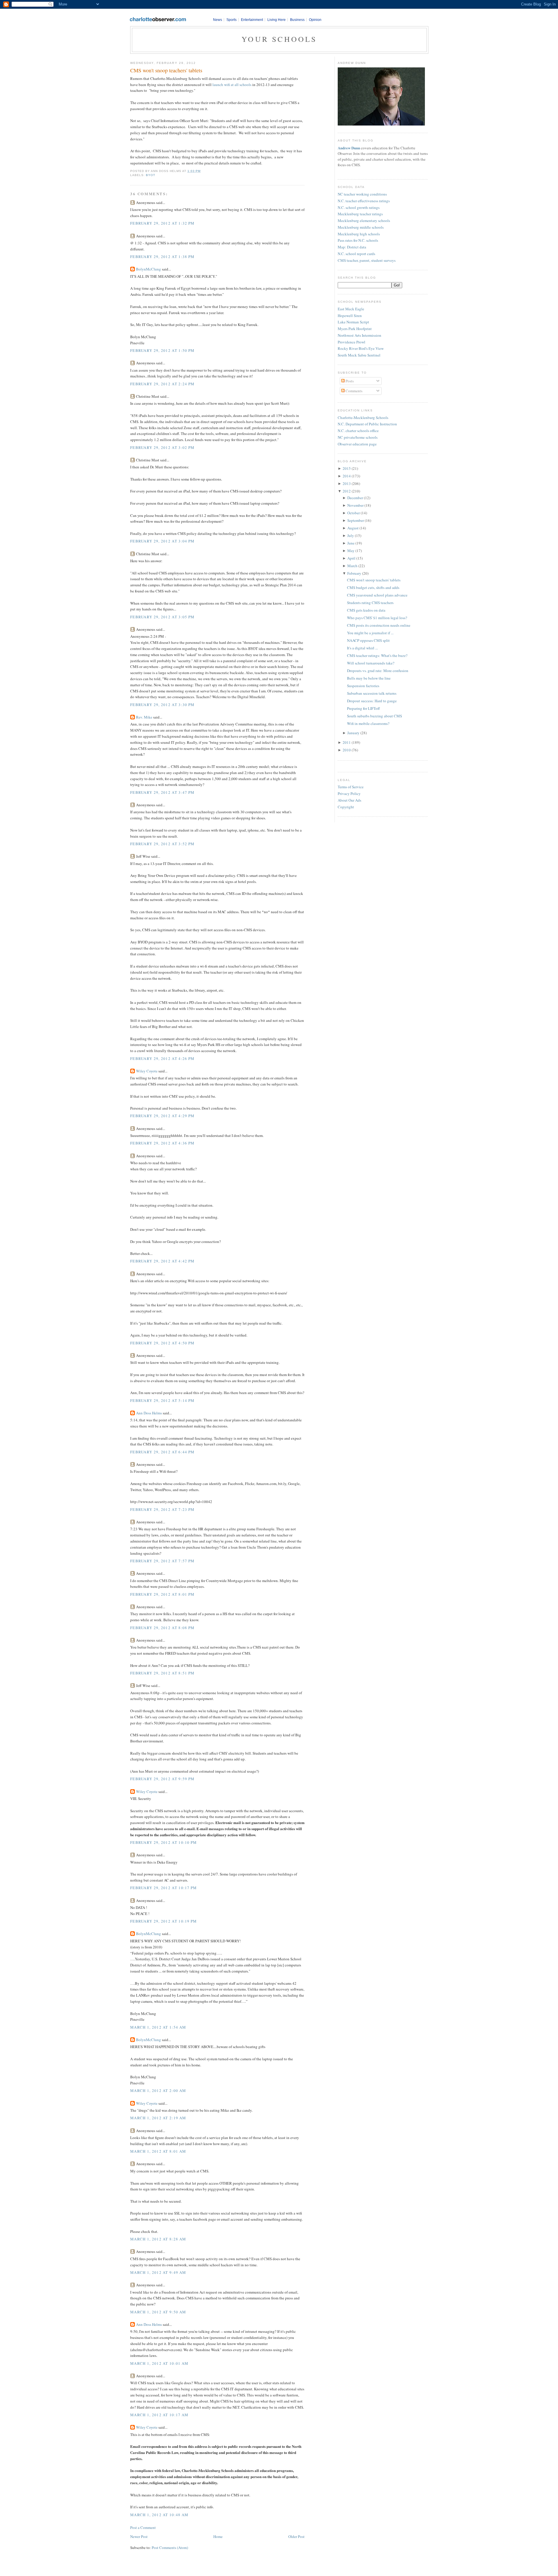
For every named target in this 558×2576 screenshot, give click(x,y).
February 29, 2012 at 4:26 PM (162, 1058)
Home (218, 2536)
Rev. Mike (144, 717)
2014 (347, 476)
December (355, 498)
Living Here (277, 20)
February (354, 573)
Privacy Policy (349, 793)
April (351, 558)
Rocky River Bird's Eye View (361, 348)
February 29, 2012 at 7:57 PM (162, 1561)
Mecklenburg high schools (359, 234)
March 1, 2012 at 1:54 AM (158, 2027)
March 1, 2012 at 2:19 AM (158, 2118)
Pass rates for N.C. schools (358, 240)
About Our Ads (349, 800)
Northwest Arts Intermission (360, 335)
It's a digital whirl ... (362, 648)
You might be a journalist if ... (370, 633)
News (218, 20)
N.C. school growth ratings (359, 207)
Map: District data (352, 247)
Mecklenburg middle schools (361, 227)
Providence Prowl (352, 342)
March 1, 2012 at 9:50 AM (158, 2312)
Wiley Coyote (147, 1071)
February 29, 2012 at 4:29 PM (162, 1116)
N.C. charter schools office (358, 431)
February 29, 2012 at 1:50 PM (162, 350)
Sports (231, 20)
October (354, 513)
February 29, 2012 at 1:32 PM (162, 223)
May (351, 551)
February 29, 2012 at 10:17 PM (164, 1888)
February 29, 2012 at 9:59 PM (162, 1779)
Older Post (296, 2536)
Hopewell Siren (350, 316)
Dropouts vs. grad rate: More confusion (378, 671)
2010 (347, 750)
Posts (349, 381)
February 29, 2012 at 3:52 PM (162, 844)
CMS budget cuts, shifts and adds (373, 587)
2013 (347, 483)
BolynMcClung (149, 269)
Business (297, 20)
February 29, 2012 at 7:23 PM (162, 1509)
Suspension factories (363, 686)
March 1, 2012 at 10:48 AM (159, 2515)
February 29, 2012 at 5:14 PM (162, 1400)
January (353, 733)
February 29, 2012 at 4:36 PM (162, 1143)
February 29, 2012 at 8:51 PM (162, 1673)
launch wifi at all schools (231, 85)
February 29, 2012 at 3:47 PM (162, 792)
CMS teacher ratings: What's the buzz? (377, 655)
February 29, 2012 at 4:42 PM (162, 1261)
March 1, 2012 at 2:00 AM (158, 2090)
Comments (354, 391)
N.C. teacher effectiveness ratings (364, 201)
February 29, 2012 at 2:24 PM (162, 384)
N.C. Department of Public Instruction (367, 424)
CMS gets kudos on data (366, 610)
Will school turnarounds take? (371, 663)
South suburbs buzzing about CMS (374, 716)
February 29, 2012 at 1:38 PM (162, 257)
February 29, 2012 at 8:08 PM (162, 1628)
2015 (347, 468)
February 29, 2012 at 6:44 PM (162, 1452)
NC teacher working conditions (362, 194)
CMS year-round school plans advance (377, 595)
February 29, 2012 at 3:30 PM (162, 705)
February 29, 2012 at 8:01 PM (162, 1594)
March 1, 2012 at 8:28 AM (158, 2239)
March (352, 566)
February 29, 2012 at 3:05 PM (162, 617)
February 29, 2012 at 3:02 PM (162, 447)
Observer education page (357, 444)
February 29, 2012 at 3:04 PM (162, 541)
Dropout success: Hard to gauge (372, 701)
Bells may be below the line (369, 678)
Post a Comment (143, 2527)
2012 (347, 491)
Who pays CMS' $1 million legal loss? (377, 618)
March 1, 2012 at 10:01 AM (159, 2363)
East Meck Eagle (351, 309)
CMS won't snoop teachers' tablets (166, 70)
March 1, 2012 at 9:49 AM (158, 2272)
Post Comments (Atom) (170, 2548)
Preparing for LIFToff (363, 708)
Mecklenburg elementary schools (364, 221)
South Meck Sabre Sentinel (359, 355)
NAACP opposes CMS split (368, 640)
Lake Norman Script (353, 322)
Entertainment (252, 20)
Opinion (315, 20)
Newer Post (139, 2536)
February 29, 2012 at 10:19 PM (164, 1921)
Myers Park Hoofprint (355, 329)
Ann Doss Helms (149, 1413)
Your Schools (279, 39)
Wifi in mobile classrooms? (368, 723)
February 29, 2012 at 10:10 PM (164, 1842)
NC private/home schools (358, 437)
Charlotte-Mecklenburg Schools (363, 418)
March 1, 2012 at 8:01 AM (158, 2151)
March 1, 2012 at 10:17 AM (159, 2415)
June (351, 543)
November (355, 505)
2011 (347, 742)
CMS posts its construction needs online (379, 625)
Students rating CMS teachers (370, 603)
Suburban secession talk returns (372, 693)
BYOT (151, 175)
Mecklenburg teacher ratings (360, 214)
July (351, 535)
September (356, 520)
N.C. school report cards (356, 254)
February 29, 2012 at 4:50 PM (162, 1343)
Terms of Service (351, 787)
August (353, 528)
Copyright (346, 807)
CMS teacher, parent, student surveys (367, 260)
